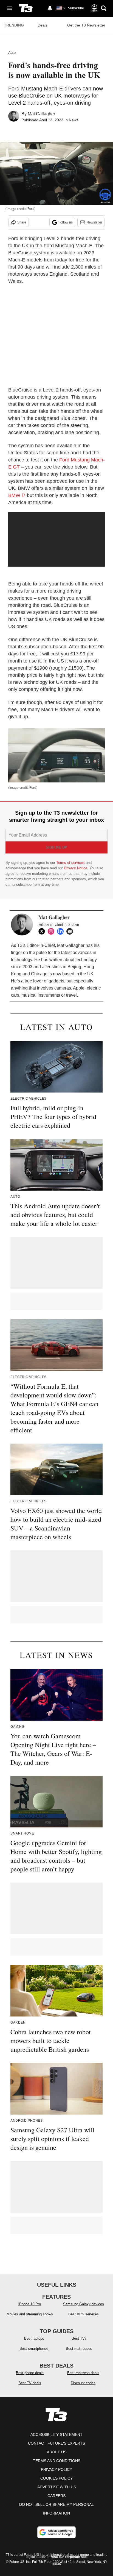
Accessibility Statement (56, 2434)
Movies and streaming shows (30, 2314)
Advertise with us (57, 2487)
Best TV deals (30, 2383)
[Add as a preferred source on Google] (56, 2532)
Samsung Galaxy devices (84, 2304)
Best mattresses (79, 2349)
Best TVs (79, 2338)
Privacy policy (56, 2469)
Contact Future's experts (56, 2443)
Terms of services (71, 863)
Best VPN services (84, 2314)
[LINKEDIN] (62, 931)
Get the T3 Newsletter (86, 25)
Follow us (66, 222)
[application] (56, 539)
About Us (57, 2452)
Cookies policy (56, 2478)
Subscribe (76, 8)
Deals (43, 25)
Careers (56, 2496)
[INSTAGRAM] (52, 931)
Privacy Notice (76, 868)
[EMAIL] (71, 931)
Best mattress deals (83, 2373)
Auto (12, 53)
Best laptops (34, 2338)
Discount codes (83, 2383)
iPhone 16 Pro (30, 2304)
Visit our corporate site (69, 2557)
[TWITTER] (43, 931)
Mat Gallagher (41, 114)
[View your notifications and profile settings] (50, 8)
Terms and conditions (57, 2461)
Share (22, 222)
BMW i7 (17, 495)
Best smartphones (34, 2349)
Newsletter (94, 222)
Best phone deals (30, 2373)
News (74, 120)
